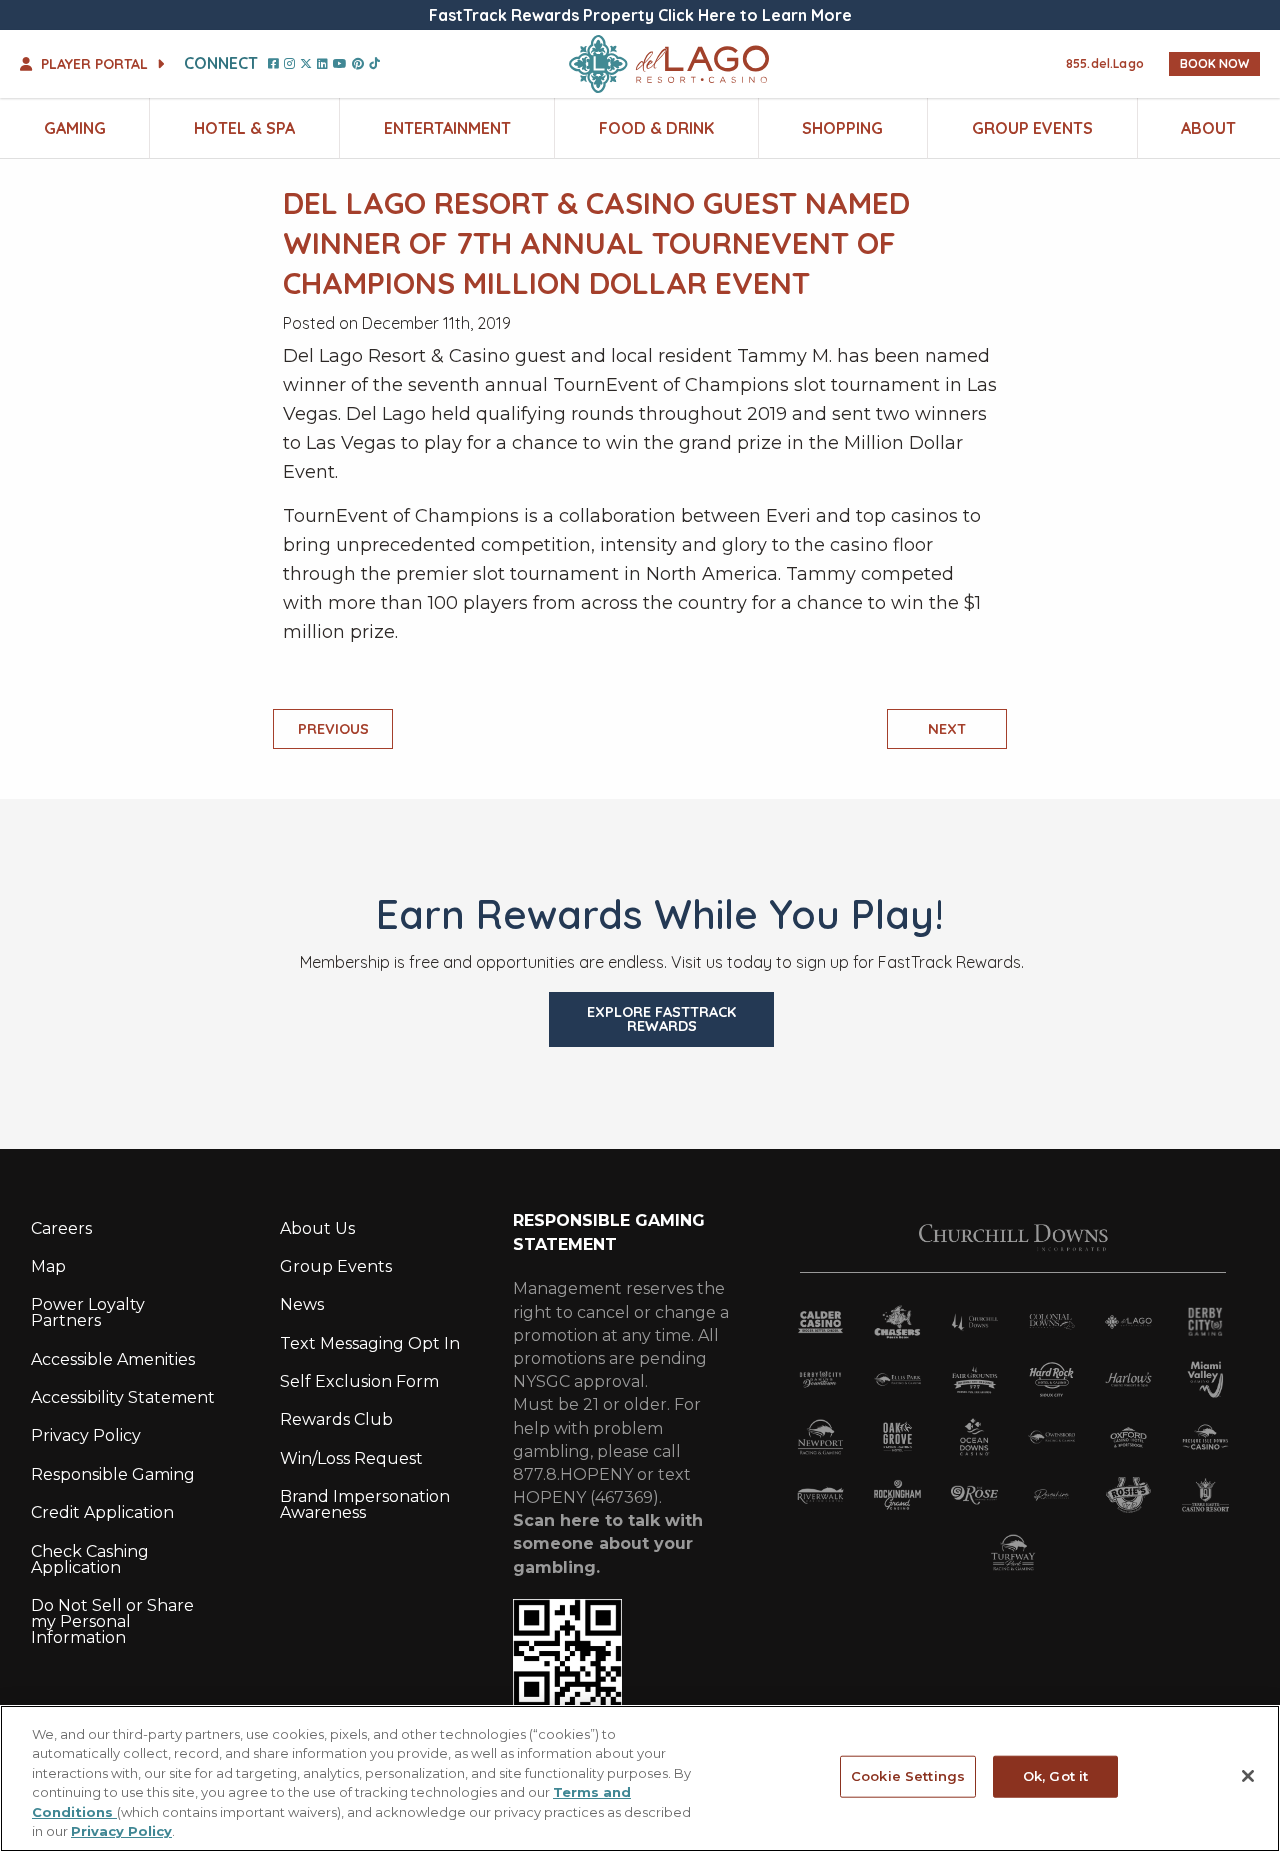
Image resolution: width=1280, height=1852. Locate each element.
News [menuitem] (302, 1304)
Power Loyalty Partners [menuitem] (88, 1312)
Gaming (75, 128)
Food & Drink (656, 128)
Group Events (1032, 128)
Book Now (1214, 63)
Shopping (842, 128)
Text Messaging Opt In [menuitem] (370, 1343)
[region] (640, 1778)
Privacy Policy (121, 1831)
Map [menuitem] (48, 1266)
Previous (333, 729)
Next (947, 729)
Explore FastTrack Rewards (661, 1019)
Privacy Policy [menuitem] (86, 1435)
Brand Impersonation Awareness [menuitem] (365, 1504)
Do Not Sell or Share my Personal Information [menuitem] (112, 1621)
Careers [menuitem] (61, 1228)
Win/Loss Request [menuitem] (351, 1458)
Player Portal (94, 64)
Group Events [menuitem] (336, 1266)
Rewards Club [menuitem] (336, 1419)
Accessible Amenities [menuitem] (113, 1359)
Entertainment (447, 128)
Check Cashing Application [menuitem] (90, 1559)
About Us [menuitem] (317, 1228)
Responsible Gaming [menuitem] (113, 1474)
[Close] (1248, 1776)
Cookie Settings (908, 1776)
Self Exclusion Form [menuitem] (359, 1381)
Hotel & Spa (244, 128)
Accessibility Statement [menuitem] (123, 1397)
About (1208, 128)
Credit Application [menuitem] (102, 1512)
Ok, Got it (1055, 1776)
